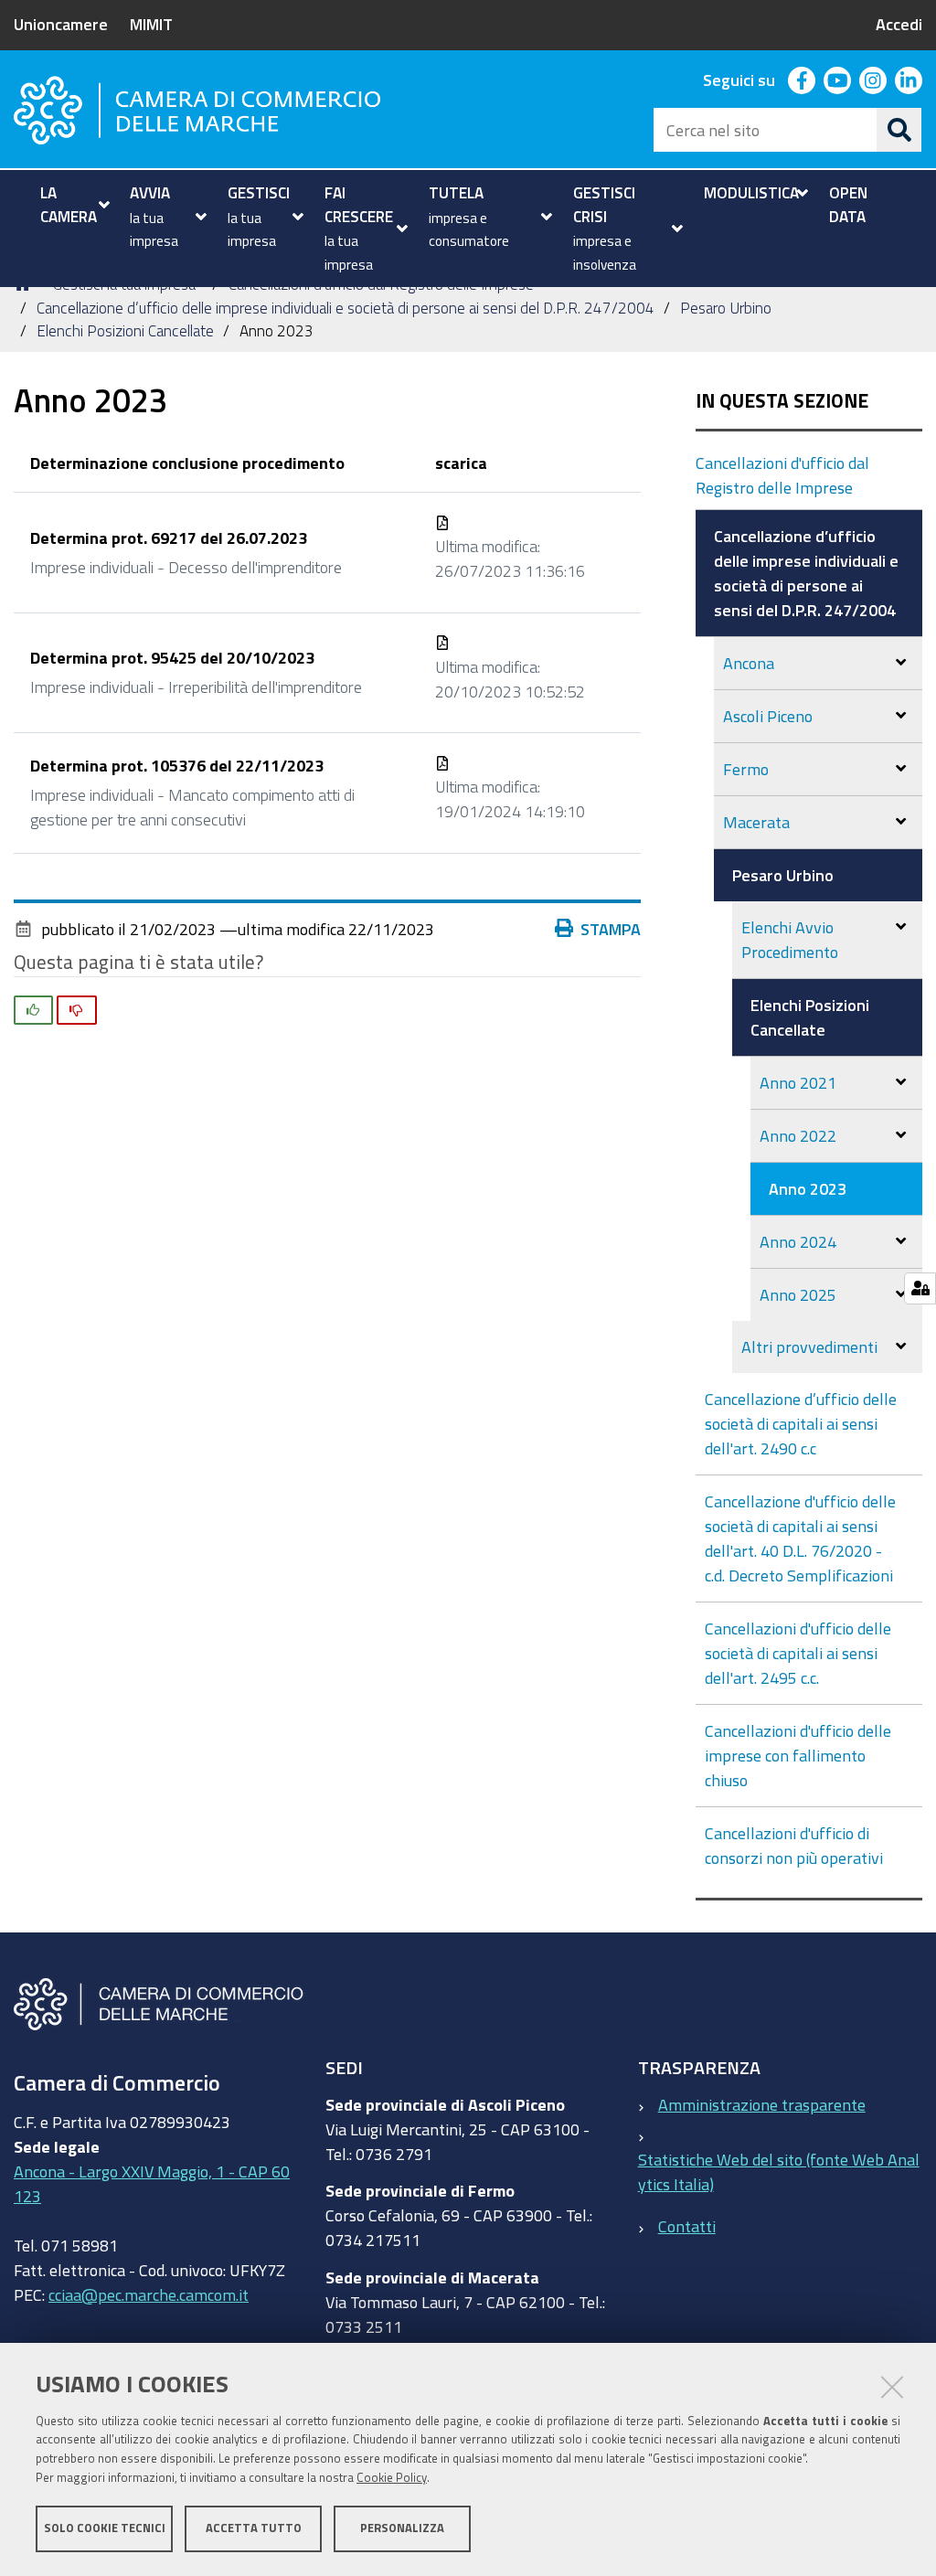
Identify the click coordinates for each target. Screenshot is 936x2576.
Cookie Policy (392, 2478)
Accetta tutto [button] (254, 2528)
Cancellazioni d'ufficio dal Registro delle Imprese (782, 475)
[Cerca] (899, 130)
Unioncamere (61, 24)
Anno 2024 (798, 1241)
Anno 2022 (798, 1135)
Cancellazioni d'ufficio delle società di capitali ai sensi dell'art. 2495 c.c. (798, 1653)
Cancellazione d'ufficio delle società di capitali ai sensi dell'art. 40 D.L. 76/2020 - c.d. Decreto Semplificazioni (800, 1538)
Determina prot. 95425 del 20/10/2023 (172, 657)
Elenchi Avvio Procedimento (790, 939)
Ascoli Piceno (768, 716)
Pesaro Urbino (726, 308)
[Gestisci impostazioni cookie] (920, 1288)
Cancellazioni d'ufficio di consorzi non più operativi (794, 1845)
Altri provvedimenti (809, 1347)
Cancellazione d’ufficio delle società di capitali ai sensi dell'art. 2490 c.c (801, 1423)
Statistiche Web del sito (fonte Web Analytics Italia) (779, 2172)
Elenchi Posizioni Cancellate (125, 330)
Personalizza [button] (402, 2528)
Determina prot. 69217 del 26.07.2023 (169, 538)
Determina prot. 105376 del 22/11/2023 (177, 765)
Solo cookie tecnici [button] (105, 2528)
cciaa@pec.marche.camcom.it (149, 2294)
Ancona (749, 663)
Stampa (611, 929)
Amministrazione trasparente (762, 2104)
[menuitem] (73, 204)
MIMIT (151, 24)
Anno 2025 (798, 1294)
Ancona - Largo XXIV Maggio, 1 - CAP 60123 (152, 2183)
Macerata (756, 822)
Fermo (746, 769)
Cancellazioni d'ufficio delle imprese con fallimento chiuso (798, 1755)
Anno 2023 (808, 1188)
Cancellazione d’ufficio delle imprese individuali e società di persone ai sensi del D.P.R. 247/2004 (346, 308)
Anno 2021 (798, 1082)
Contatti (687, 2226)
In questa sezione (782, 401)
